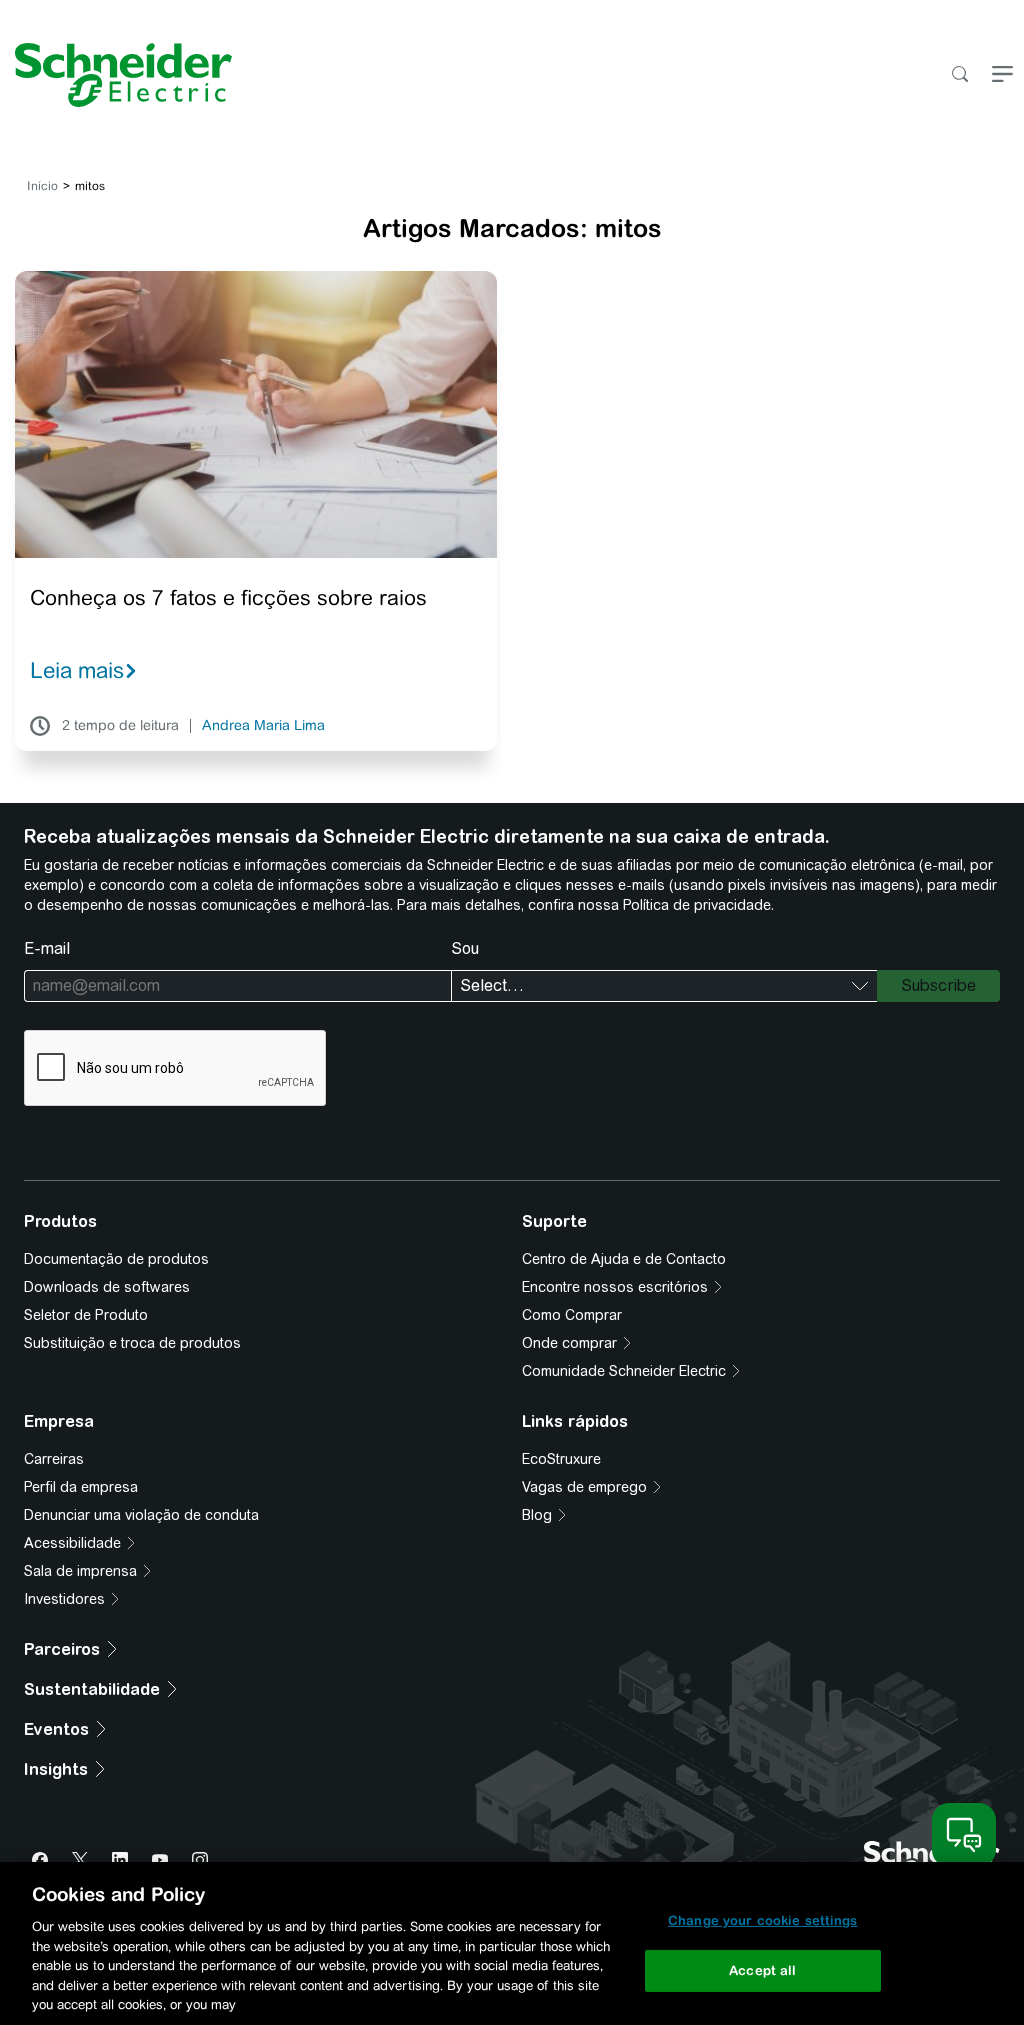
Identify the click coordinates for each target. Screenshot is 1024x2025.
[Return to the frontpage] (116, 75)
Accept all (762, 1970)
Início (42, 186)
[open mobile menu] (1002, 75)
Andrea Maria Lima (263, 726)
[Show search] (959, 75)
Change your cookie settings (763, 1920)
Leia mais (77, 670)
